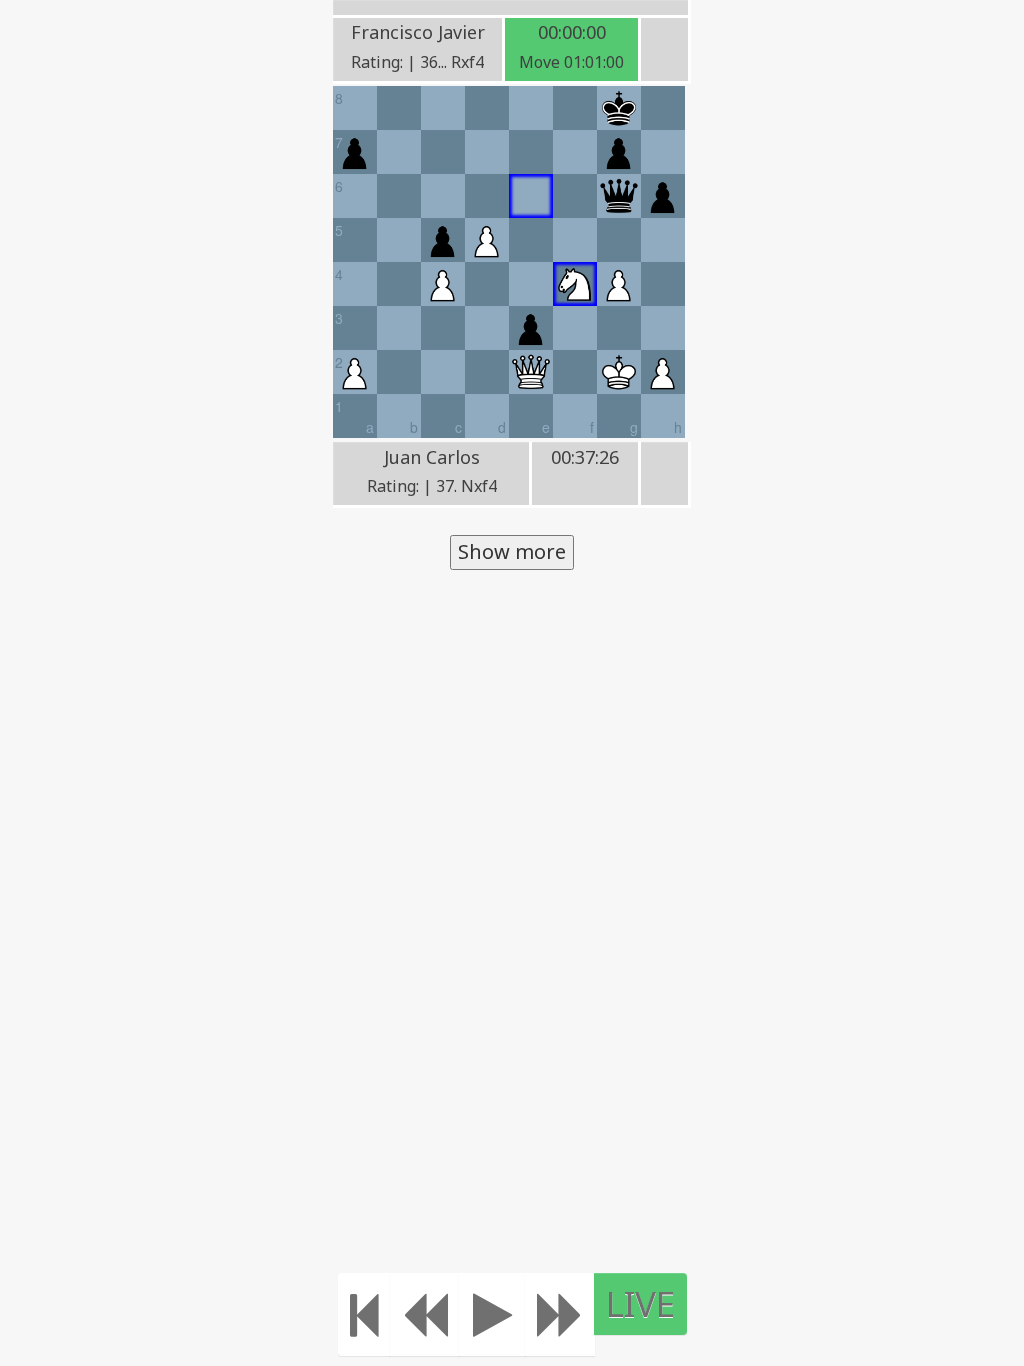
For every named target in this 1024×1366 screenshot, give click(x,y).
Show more (512, 551)
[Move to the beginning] (364, 1314)
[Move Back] (425, 1314)
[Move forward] (560, 1314)
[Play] (492, 1314)
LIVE (640, 1303)
